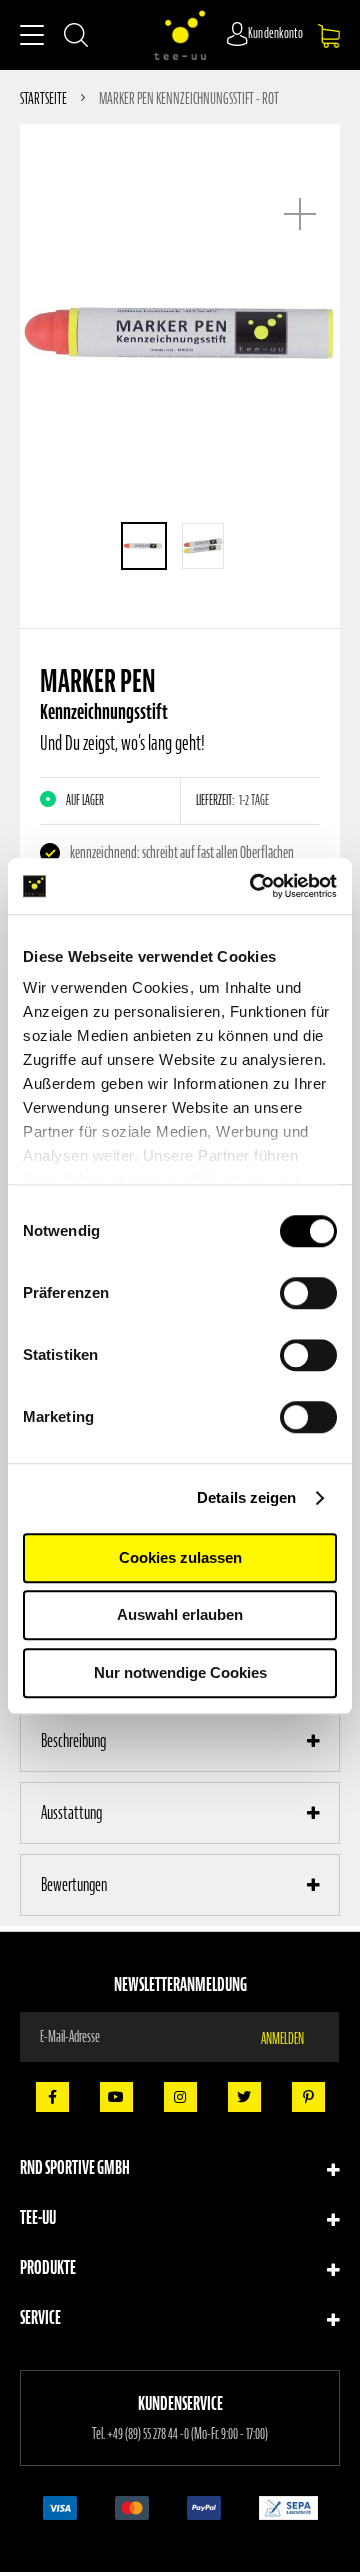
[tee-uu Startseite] (180, 35)
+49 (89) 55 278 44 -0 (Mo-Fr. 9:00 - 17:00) (187, 2434)
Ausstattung (71, 1812)
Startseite (43, 98)
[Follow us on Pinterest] (308, 2097)
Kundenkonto (276, 33)
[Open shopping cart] (329, 36)
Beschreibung (73, 1740)
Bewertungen (74, 1884)
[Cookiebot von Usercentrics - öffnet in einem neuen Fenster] (254, 886)
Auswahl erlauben (180, 1614)
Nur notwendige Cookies (180, 1672)
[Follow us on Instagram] (180, 2097)
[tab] (180, 1741)
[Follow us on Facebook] (52, 2097)
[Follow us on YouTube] (116, 2097)
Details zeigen (246, 1497)
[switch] (308, 1295)
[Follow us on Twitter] (244, 2097)
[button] (144, 546)
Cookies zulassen (180, 1557)
